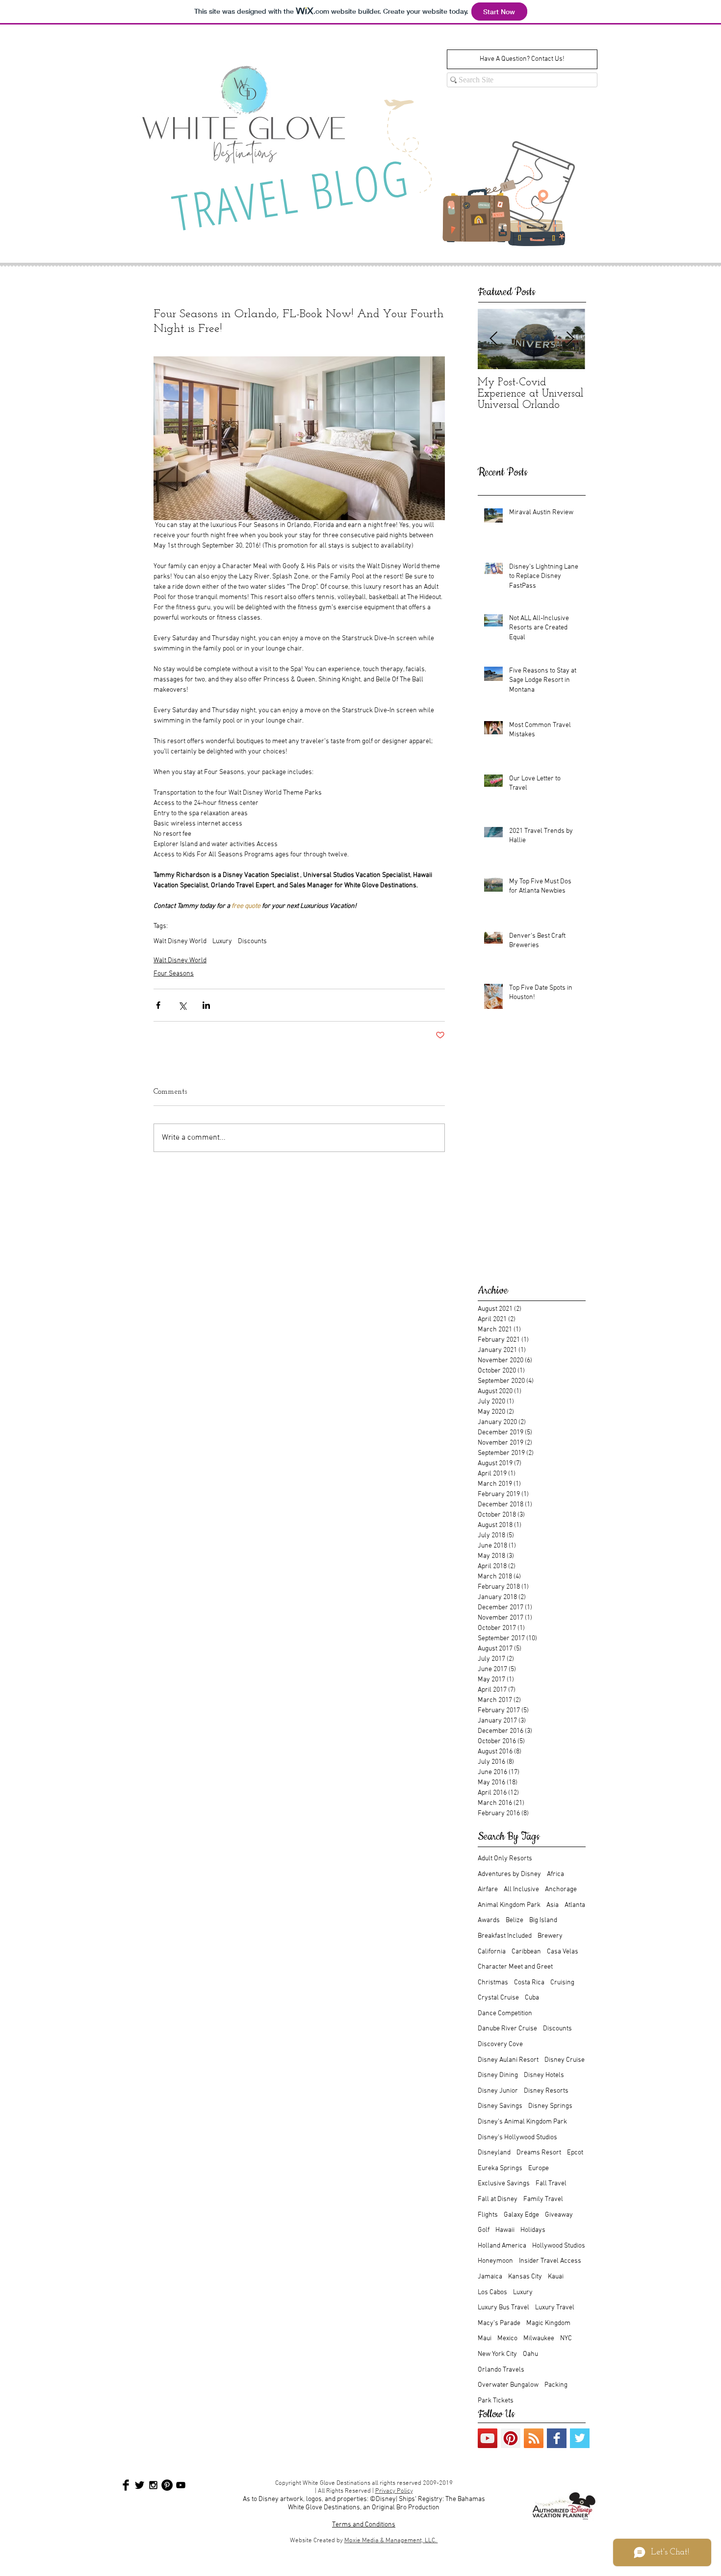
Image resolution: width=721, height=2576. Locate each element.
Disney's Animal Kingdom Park (522, 2122)
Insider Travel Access (550, 2261)
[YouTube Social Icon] (488, 2438)
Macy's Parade (499, 2323)
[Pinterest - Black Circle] (167, 2485)
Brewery (550, 1936)
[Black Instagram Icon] (153, 2485)
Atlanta (575, 1905)
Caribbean (526, 1952)
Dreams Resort (539, 2153)
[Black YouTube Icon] (181, 2485)
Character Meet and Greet (515, 1967)
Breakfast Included (505, 1936)
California (492, 1952)
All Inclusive (521, 1889)
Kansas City (525, 2277)
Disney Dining (498, 2075)
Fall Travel (551, 2184)
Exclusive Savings (504, 2184)
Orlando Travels (501, 2370)
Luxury (222, 941)
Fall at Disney (498, 2199)
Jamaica (490, 2277)
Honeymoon (495, 2261)
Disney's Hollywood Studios (517, 2138)
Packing (556, 2385)
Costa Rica (529, 1983)
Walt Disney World (180, 941)
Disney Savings (500, 2106)
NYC (566, 2338)
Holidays (533, 2230)
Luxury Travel (555, 2308)
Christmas (493, 1983)
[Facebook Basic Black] (126, 2485)
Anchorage (561, 1889)
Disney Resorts (546, 2091)
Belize (515, 1920)
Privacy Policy (394, 2491)
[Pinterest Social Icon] (511, 2438)
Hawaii (505, 2230)
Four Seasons (174, 974)
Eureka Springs (500, 2168)
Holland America (502, 2246)
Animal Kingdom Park (509, 1905)
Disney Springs (550, 2106)
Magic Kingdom (548, 2323)
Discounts (252, 941)
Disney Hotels (544, 2075)
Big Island (543, 1920)
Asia (553, 1905)
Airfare (488, 1889)
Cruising (562, 1983)
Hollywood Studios (559, 2246)
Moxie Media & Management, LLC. (391, 2541)
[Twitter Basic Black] (140, 2485)
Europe (539, 2168)
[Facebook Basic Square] (557, 2438)
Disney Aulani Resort (508, 2060)
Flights (488, 2215)
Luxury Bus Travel (503, 2308)
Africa (555, 1874)
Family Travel (543, 2199)
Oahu (530, 2354)
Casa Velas (563, 1952)
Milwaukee (539, 2338)
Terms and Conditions (364, 2525)
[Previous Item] (493, 339)
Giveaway (559, 2215)
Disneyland (494, 2153)
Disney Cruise (565, 2060)
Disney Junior (498, 2091)
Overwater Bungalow (508, 2385)
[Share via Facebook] (158, 1005)
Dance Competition (505, 2013)
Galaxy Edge (521, 2215)
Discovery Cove (500, 2044)
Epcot (575, 2153)
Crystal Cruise (498, 1998)
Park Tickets (496, 2401)
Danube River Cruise (507, 2029)
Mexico (507, 2338)
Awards (489, 1920)
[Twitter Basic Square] (580, 2438)
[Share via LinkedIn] (206, 1005)
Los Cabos (492, 2292)
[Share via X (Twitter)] (182, 1005)
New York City (497, 2354)
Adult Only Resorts (505, 1859)
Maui (485, 2338)
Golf (484, 2230)
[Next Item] (570, 339)
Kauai (556, 2277)
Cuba (532, 1998)
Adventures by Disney (509, 1874)
